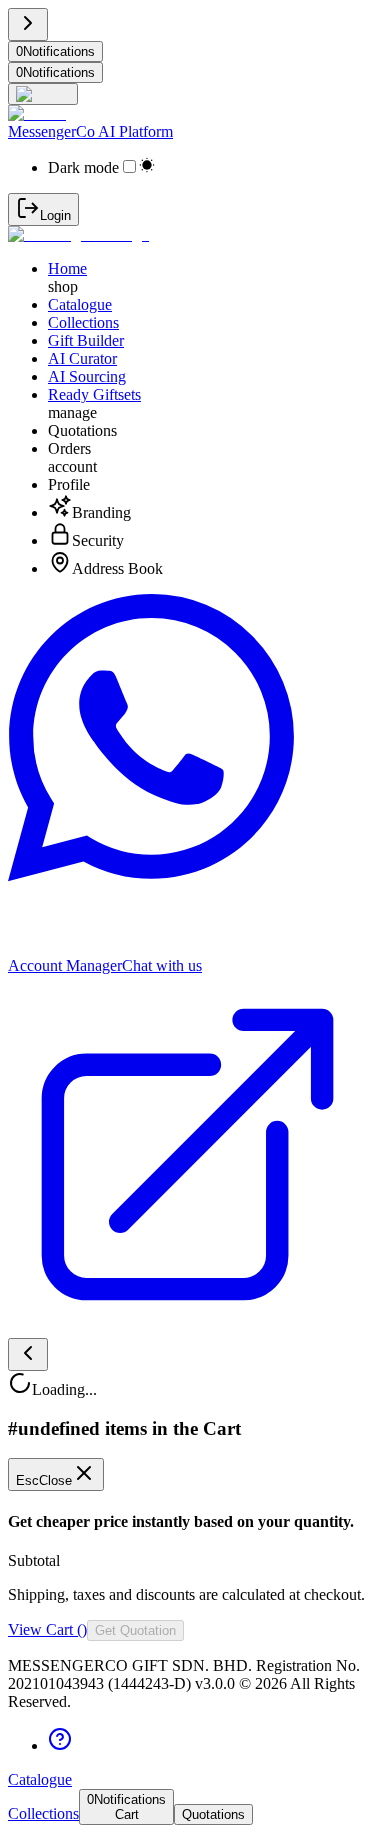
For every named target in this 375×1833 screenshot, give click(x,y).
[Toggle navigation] (28, 24)
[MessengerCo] (78, 234)
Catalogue (80, 304)
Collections (83, 322)
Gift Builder (86, 340)
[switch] (129, 166)
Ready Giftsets (94, 394)
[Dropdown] (43, 94)
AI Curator (82, 358)
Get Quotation (135, 1630)
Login (55, 215)
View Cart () (47, 1629)
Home (67, 268)
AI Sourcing (87, 376)
